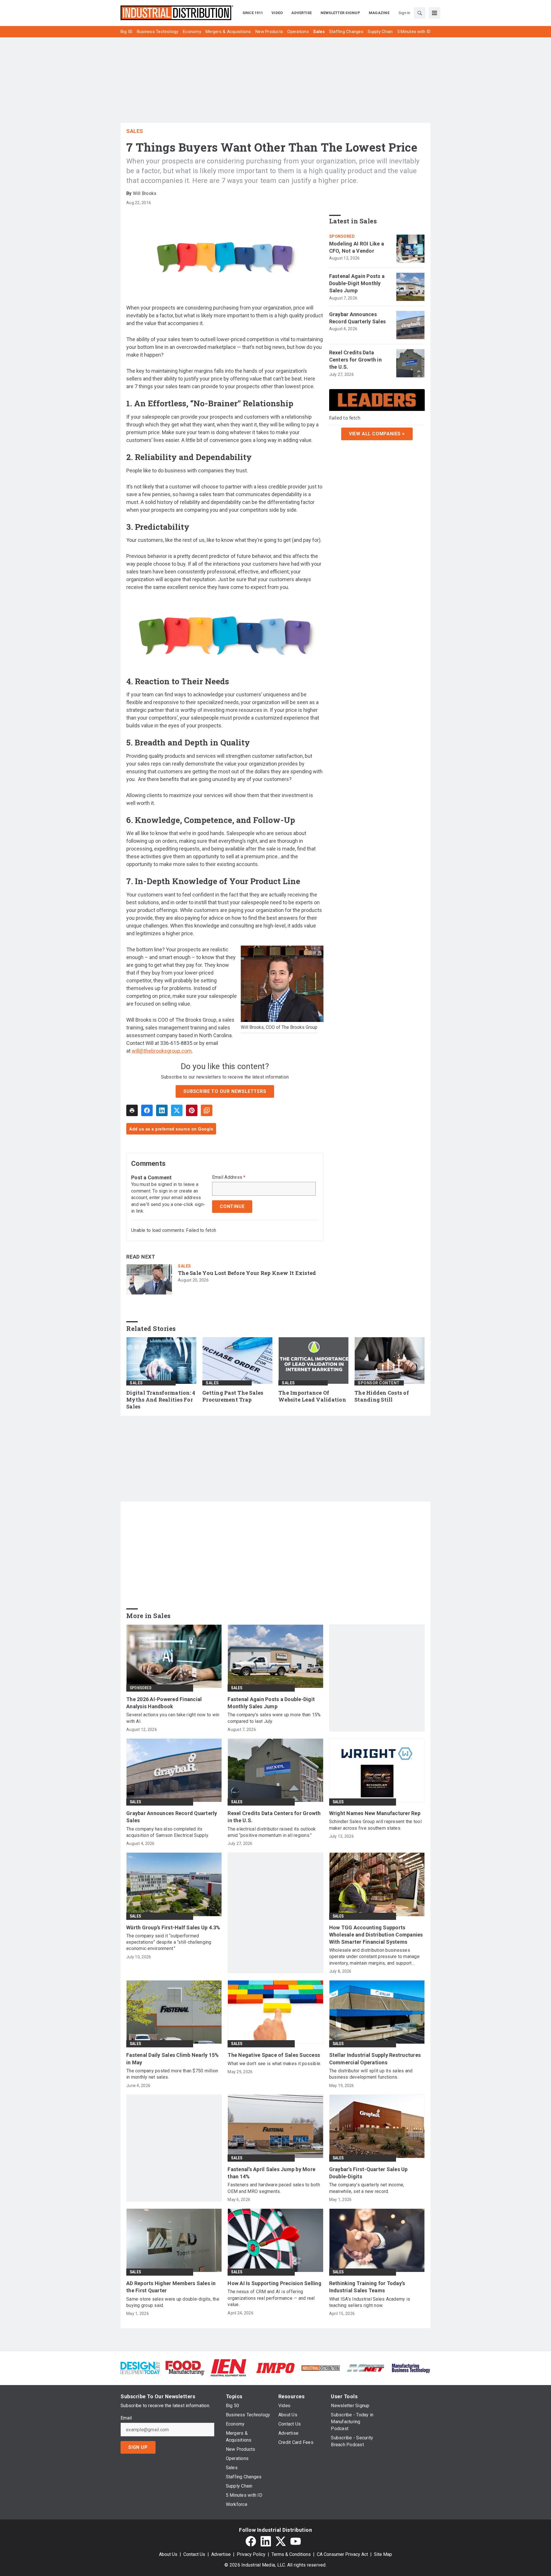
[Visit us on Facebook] (251, 2541)
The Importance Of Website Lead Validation (312, 1396)
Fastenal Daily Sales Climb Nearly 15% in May (172, 2059)
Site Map (383, 2554)
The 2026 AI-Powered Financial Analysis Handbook (164, 1703)
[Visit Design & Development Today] (140, 2368)
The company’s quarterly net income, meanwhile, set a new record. (367, 2188)
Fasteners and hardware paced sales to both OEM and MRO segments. (274, 2188)
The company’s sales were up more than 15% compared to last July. (274, 1718)
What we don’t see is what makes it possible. (274, 2064)
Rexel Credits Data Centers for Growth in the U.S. (355, 360)
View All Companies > (377, 434)
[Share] (147, 1110)
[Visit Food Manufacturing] (185, 2368)
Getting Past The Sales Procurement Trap (233, 1396)
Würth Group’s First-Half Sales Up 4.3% (173, 1927)
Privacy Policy (251, 2554)
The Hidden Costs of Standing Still (382, 1396)
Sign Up (138, 2447)
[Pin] (192, 1110)
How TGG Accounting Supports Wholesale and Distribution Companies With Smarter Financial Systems (376, 1935)
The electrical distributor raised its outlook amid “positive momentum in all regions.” (272, 1832)
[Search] (420, 13)
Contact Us (194, 2554)
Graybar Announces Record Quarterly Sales (358, 318)
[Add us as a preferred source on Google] (207, 1110)
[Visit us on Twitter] (281, 2541)
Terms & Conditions (291, 2554)
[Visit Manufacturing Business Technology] (411, 2368)
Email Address (229, 1177)
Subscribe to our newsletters (225, 1091)
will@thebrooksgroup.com (162, 1051)
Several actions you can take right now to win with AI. (173, 1718)
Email (126, 2418)
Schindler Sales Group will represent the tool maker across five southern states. (375, 1825)
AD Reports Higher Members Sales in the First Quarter (171, 2287)
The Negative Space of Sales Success (274, 2055)
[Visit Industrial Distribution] (321, 2368)
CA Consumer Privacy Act (342, 2554)
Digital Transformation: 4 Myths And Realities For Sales (161, 1400)
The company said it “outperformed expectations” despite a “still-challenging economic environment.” (169, 1942)
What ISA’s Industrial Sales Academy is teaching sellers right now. (370, 2302)
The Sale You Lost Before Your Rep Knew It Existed (247, 1273)
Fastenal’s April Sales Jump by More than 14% (271, 2173)
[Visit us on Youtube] (296, 2541)
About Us (168, 2554)
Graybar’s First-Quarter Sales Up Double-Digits (368, 2173)
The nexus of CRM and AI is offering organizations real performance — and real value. (271, 2298)
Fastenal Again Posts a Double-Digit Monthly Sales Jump (357, 283)
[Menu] (434, 13)
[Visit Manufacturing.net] (366, 2368)
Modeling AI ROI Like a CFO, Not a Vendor (357, 247)
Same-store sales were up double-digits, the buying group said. (173, 2302)
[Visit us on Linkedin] (266, 2541)
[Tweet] (177, 1110)
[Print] (132, 1110)
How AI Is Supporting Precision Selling (274, 2283)
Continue (232, 1206)
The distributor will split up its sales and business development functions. (371, 2074)
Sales (135, 131)
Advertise (221, 2554)
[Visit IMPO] (275, 2368)
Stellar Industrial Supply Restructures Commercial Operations (375, 2059)
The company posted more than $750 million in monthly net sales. (172, 2074)
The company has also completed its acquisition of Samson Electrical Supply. (168, 1832)
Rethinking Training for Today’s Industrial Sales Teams (367, 2287)
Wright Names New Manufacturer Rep (375, 1813)
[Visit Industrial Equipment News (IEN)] (228, 2368)
